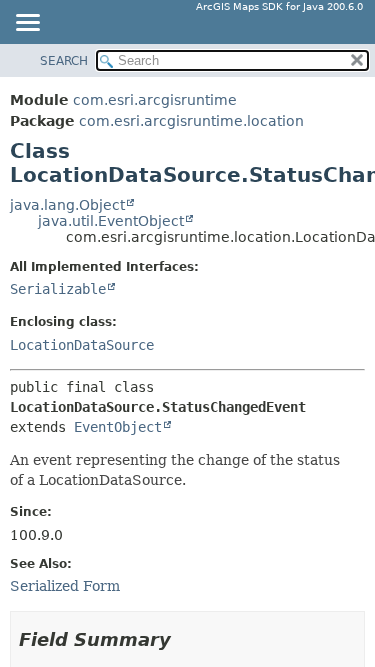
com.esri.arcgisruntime (155, 100)
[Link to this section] (185, 639)
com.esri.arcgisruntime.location (191, 121)
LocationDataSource (82, 345)
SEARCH (64, 61)
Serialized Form (65, 586)
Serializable (58, 289)
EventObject (118, 427)
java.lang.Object (67, 205)
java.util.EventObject (111, 221)
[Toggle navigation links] (27, 24)
